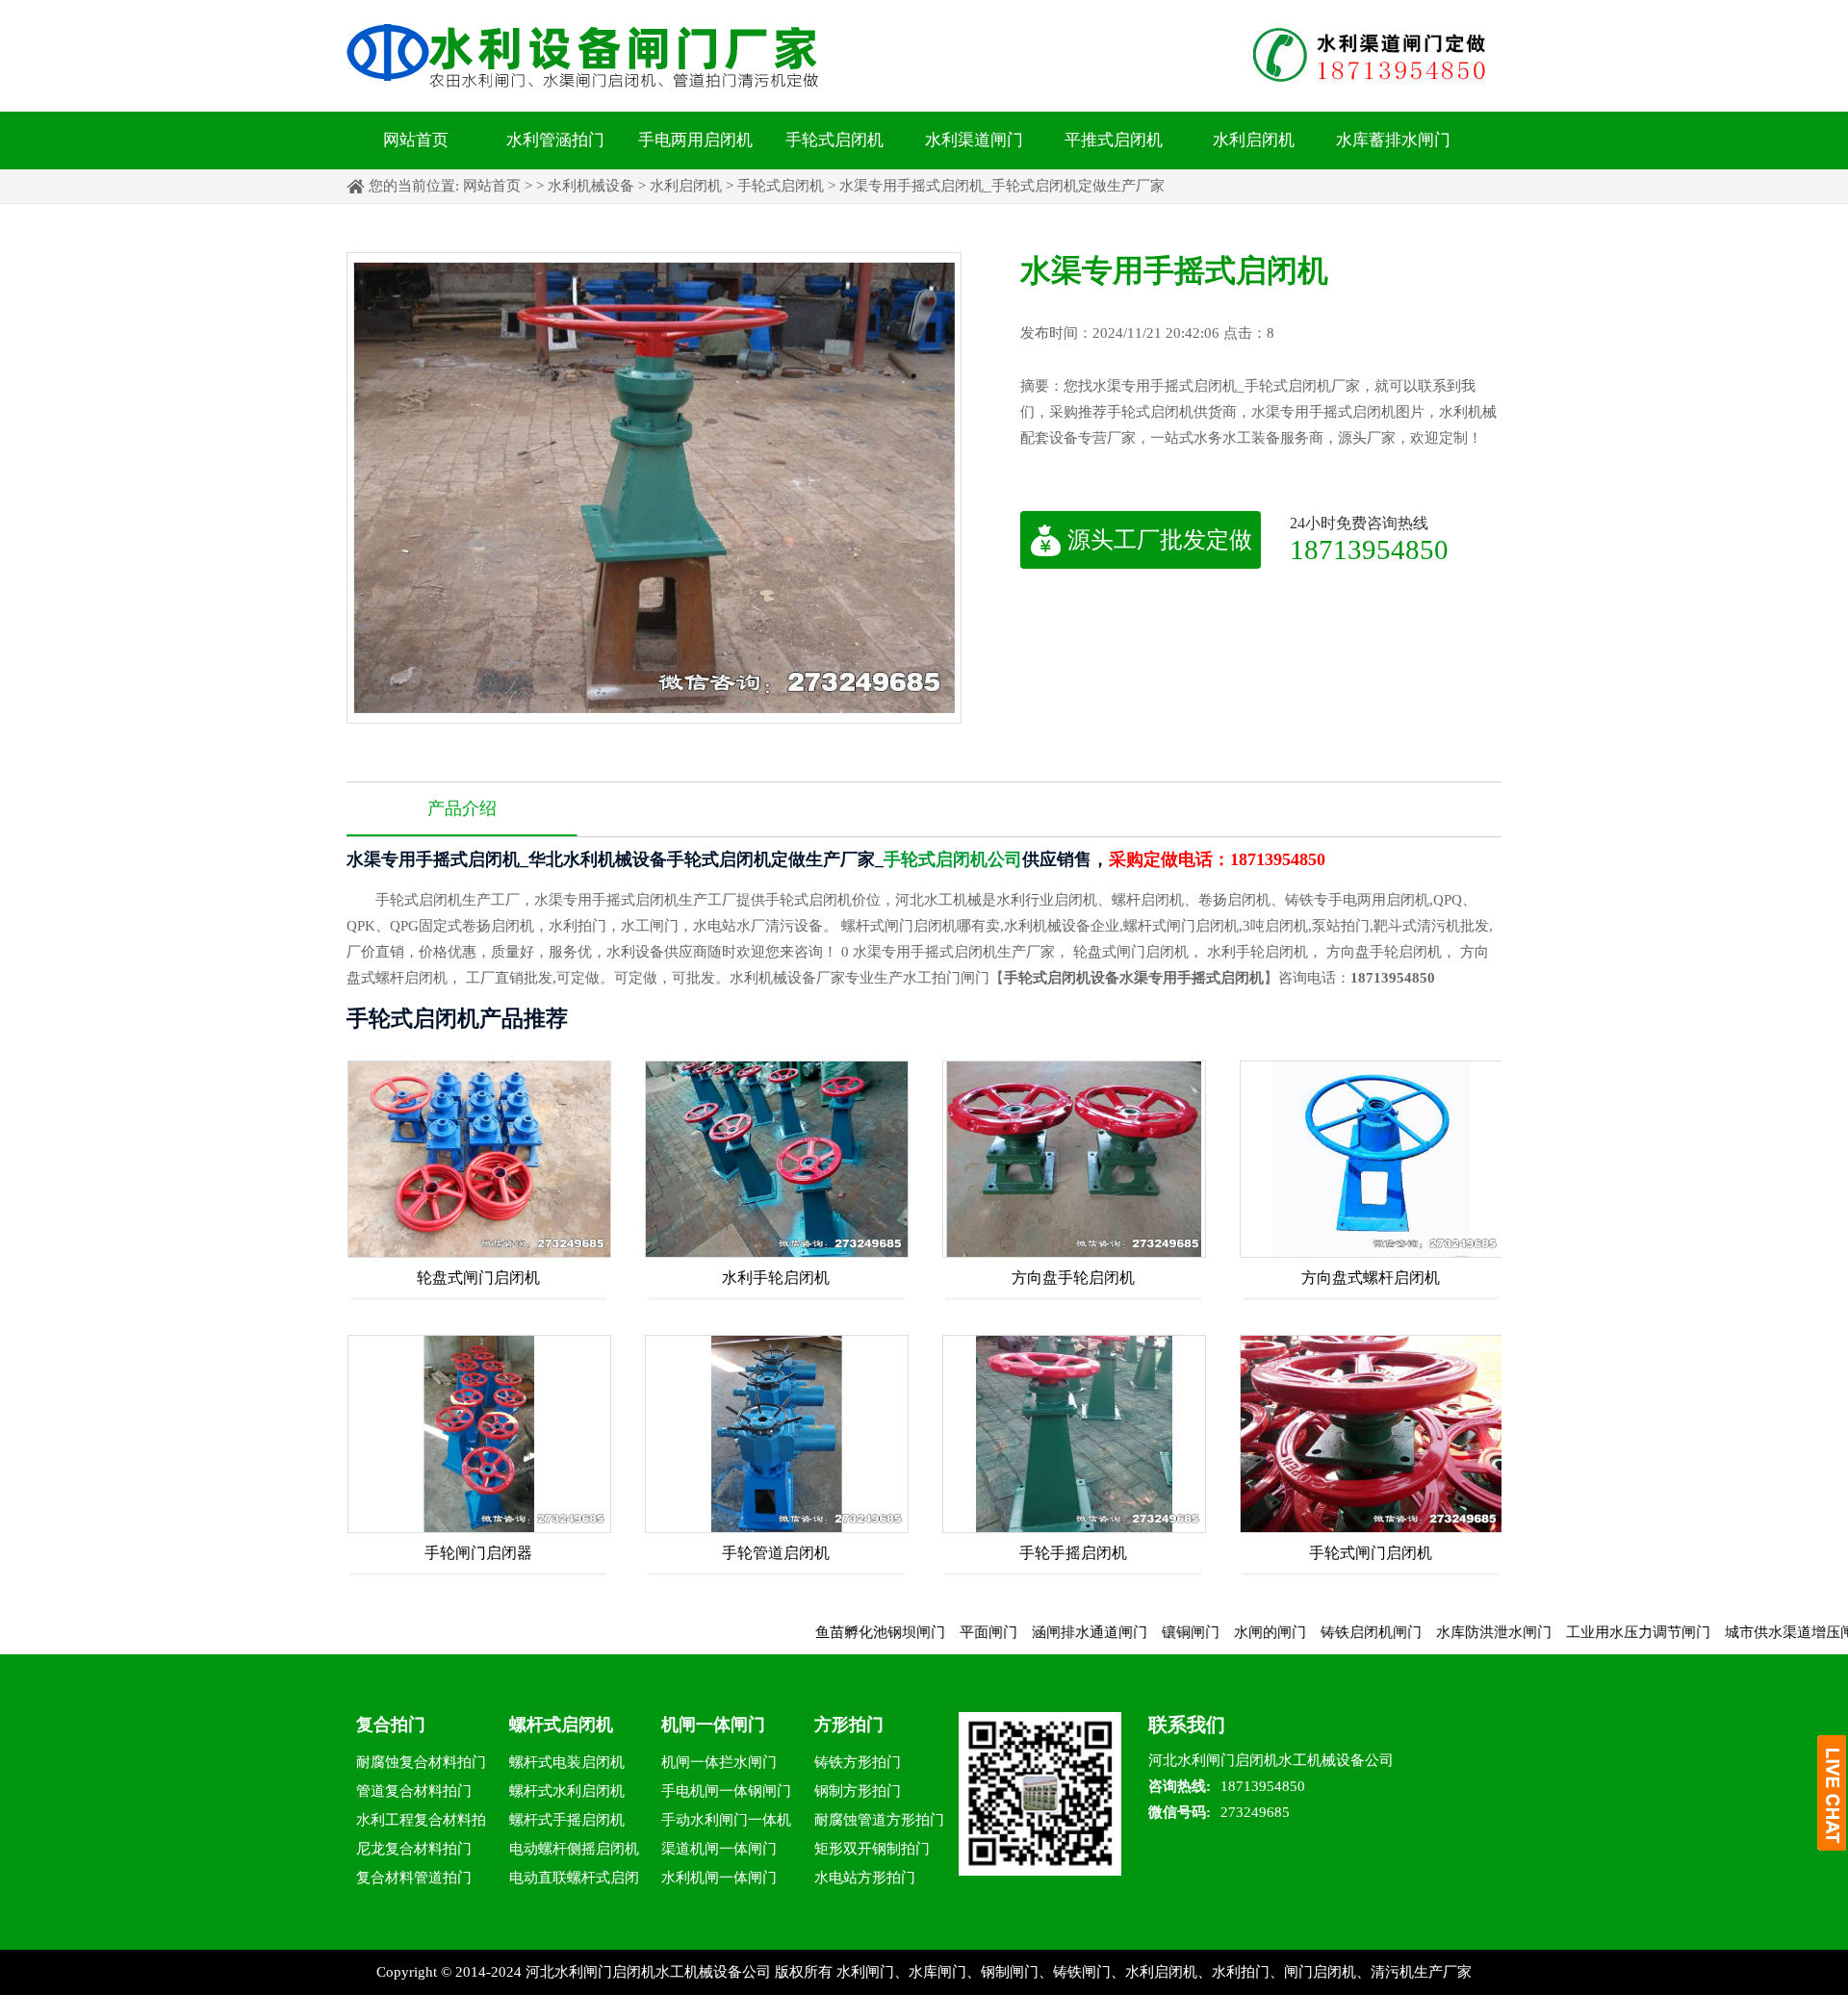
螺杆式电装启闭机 (567, 1762)
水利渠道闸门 (974, 140)
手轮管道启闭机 (776, 1553)
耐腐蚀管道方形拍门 (879, 1820)
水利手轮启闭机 (776, 1278)
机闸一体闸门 (713, 1725)
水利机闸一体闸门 (719, 1878)
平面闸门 (923, 1632)
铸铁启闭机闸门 (1306, 1632)
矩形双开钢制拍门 (872, 1849)
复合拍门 (391, 1725)
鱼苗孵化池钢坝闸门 (815, 1632)
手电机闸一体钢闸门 (726, 1791)
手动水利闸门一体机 (726, 1820)
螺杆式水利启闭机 (567, 1791)
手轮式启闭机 (834, 140)
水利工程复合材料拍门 (421, 1823)
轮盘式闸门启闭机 (478, 1278)
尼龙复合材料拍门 (414, 1849)
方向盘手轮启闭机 (1073, 1278)
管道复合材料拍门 (414, 1791)
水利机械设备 (591, 186)
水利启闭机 (1254, 140)
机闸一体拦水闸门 (719, 1762)
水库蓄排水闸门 (1393, 140)
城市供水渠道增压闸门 (1732, 1632)
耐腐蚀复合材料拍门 (421, 1762)
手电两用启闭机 (695, 140)
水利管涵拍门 (555, 140)
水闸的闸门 (1205, 1632)
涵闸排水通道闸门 (1024, 1632)
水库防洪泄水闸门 (1428, 1632)
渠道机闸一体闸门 (719, 1849)
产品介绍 (462, 808)
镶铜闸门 (1125, 1632)
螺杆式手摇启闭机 (567, 1820)
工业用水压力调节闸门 (1573, 1632)
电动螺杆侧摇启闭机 (574, 1849)
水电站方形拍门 (865, 1878)
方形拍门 (849, 1725)
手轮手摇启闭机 (1073, 1553)
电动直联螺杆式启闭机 (574, 1881)
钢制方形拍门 (858, 1791)
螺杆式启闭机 (561, 1725)
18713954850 (1369, 549)
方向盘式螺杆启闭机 (1371, 1278)
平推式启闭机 (1114, 140)
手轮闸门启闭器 (478, 1553)
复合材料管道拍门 (414, 1878)
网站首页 (416, 140)
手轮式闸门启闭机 (1371, 1553)
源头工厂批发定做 (1160, 540)
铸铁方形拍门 (858, 1762)
